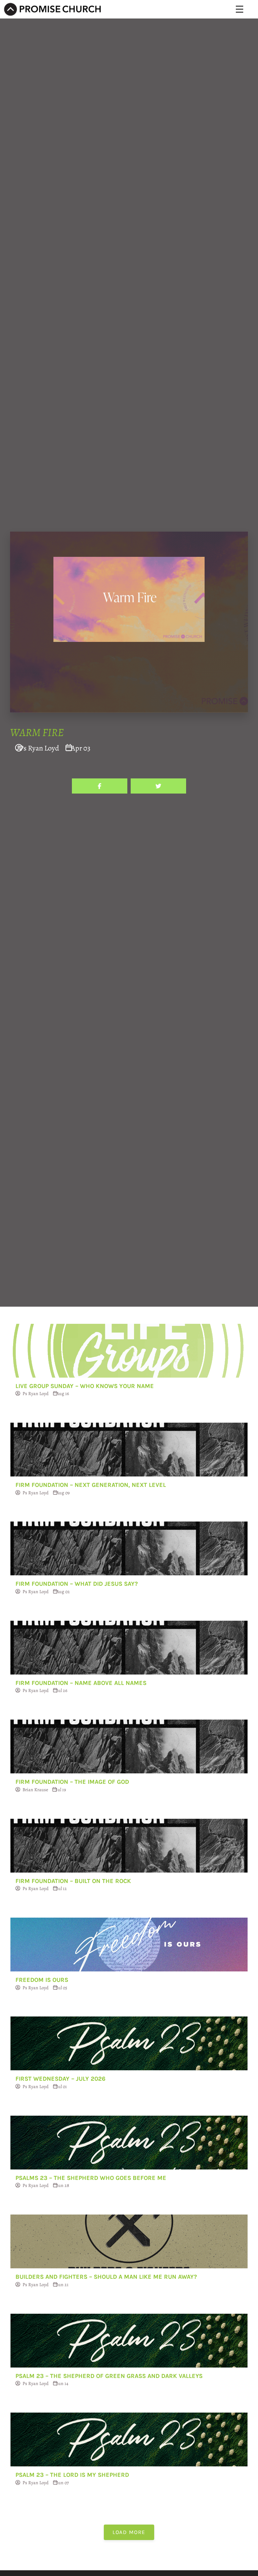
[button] (129, 2532)
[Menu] (240, 9)
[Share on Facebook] (100, 786)
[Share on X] (158, 786)
